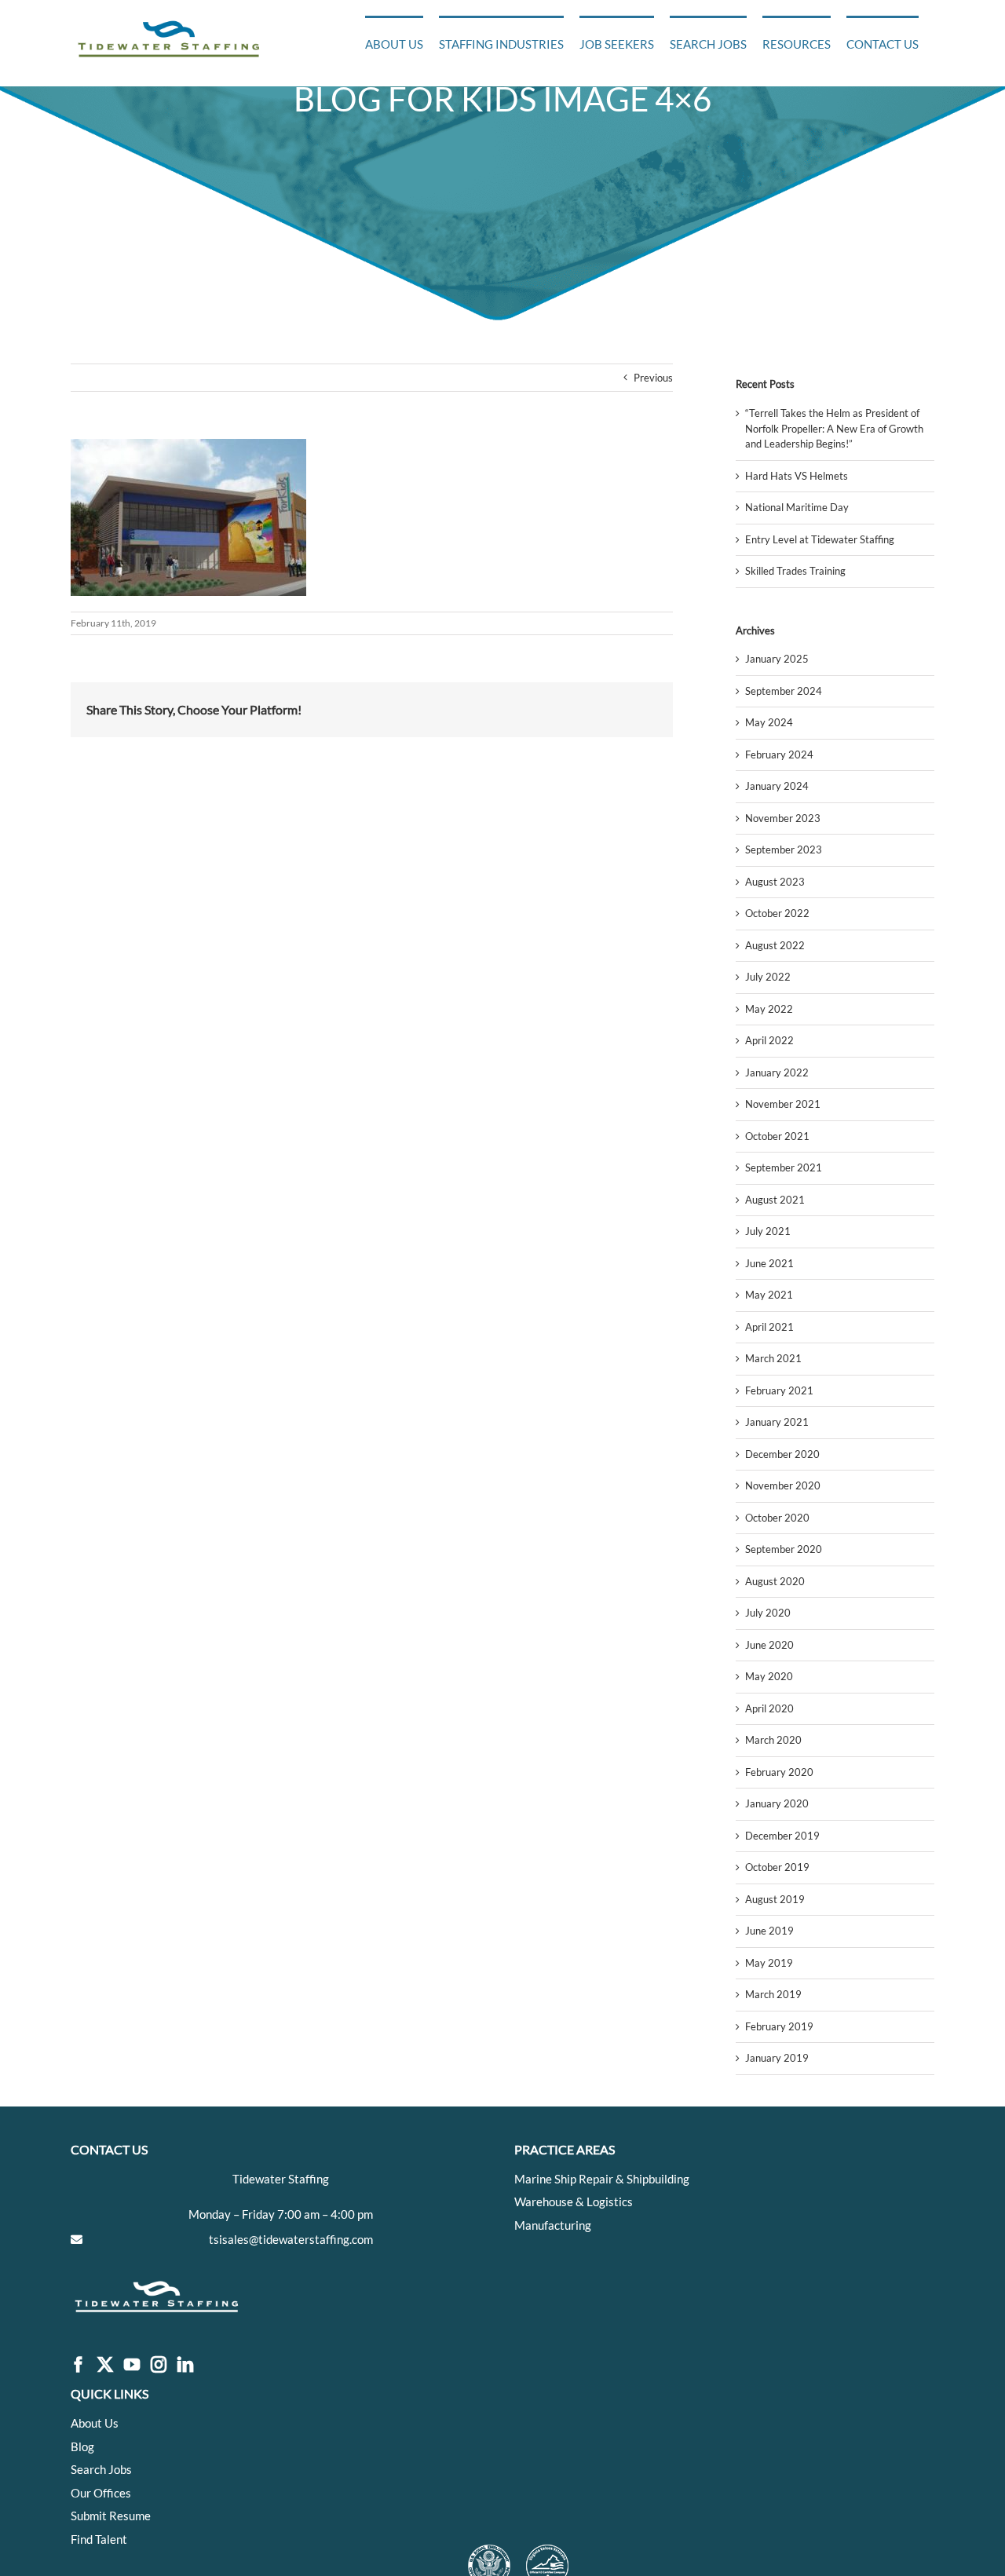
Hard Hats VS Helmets (797, 476)
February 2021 (779, 1390)
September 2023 (784, 850)
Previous (653, 378)
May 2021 (769, 1295)
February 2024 (779, 755)
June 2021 (769, 1263)
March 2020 (773, 1740)
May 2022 (769, 1009)
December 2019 (782, 1836)
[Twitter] (105, 2365)
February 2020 (779, 1772)
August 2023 (775, 882)
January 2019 (777, 2058)
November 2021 (783, 1104)
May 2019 (769, 1963)
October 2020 (777, 1518)
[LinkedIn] (185, 2365)
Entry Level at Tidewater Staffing (820, 539)
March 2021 (773, 1358)
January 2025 (777, 659)
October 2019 (777, 1867)
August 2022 (775, 945)
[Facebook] (79, 2365)
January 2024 (777, 786)
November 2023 (783, 818)
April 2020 (769, 1708)
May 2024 (769, 722)
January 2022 (777, 1072)
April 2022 (769, 1040)
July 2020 (768, 1613)
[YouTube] (132, 2365)
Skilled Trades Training (795, 571)
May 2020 (769, 1676)
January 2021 (777, 1422)
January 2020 (777, 1803)
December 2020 (782, 1454)
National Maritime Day (797, 507)
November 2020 (783, 1485)
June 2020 (769, 1645)
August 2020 (775, 1581)
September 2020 (784, 1549)
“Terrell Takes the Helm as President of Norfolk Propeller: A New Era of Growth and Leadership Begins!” (834, 428)
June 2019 (769, 1931)
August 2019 (775, 1899)
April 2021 (769, 1327)
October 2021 (777, 1136)
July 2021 (768, 1231)
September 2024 (784, 691)
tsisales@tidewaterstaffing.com (291, 2239)
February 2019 (779, 2026)
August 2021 (775, 1200)
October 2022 (777, 913)
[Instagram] (159, 2365)
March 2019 (773, 1994)
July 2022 (768, 977)
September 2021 (784, 1167)
